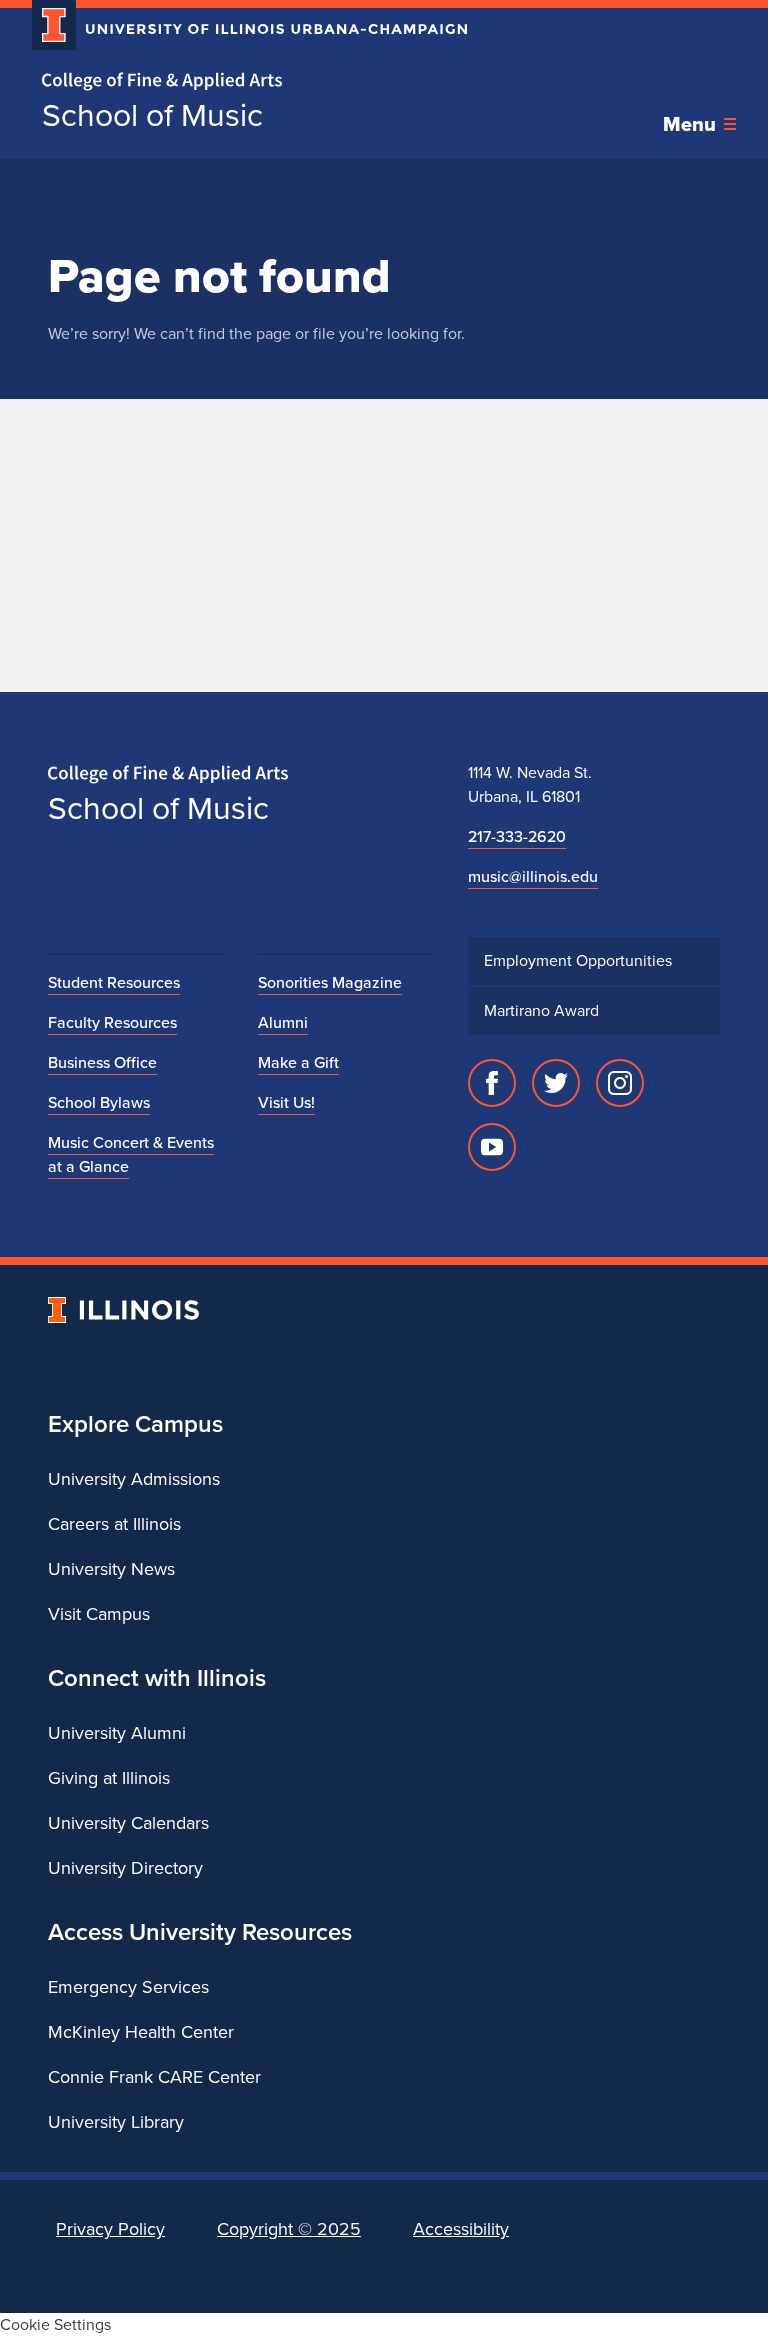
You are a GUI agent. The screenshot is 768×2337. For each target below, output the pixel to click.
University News (111, 1569)
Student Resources (114, 982)
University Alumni (117, 1733)
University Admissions (134, 1479)
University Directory (125, 1868)
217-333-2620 (517, 836)
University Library (116, 2122)
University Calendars (128, 1823)
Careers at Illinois (114, 1524)
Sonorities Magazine (330, 982)
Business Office (102, 1062)
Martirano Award (541, 1010)
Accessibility (461, 2229)
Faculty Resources (112, 1022)
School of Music (152, 115)
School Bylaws (99, 1102)
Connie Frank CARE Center (154, 2077)
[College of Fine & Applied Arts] (242, 81)
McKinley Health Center (141, 2032)
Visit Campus (99, 1614)
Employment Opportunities (578, 960)
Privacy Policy (110, 2229)
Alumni (283, 1022)
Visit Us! (286, 1102)
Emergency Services (128, 1987)
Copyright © (289, 2229)
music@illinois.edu (533, 876)
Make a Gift (298, 1062)
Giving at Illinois (109, 1778)
